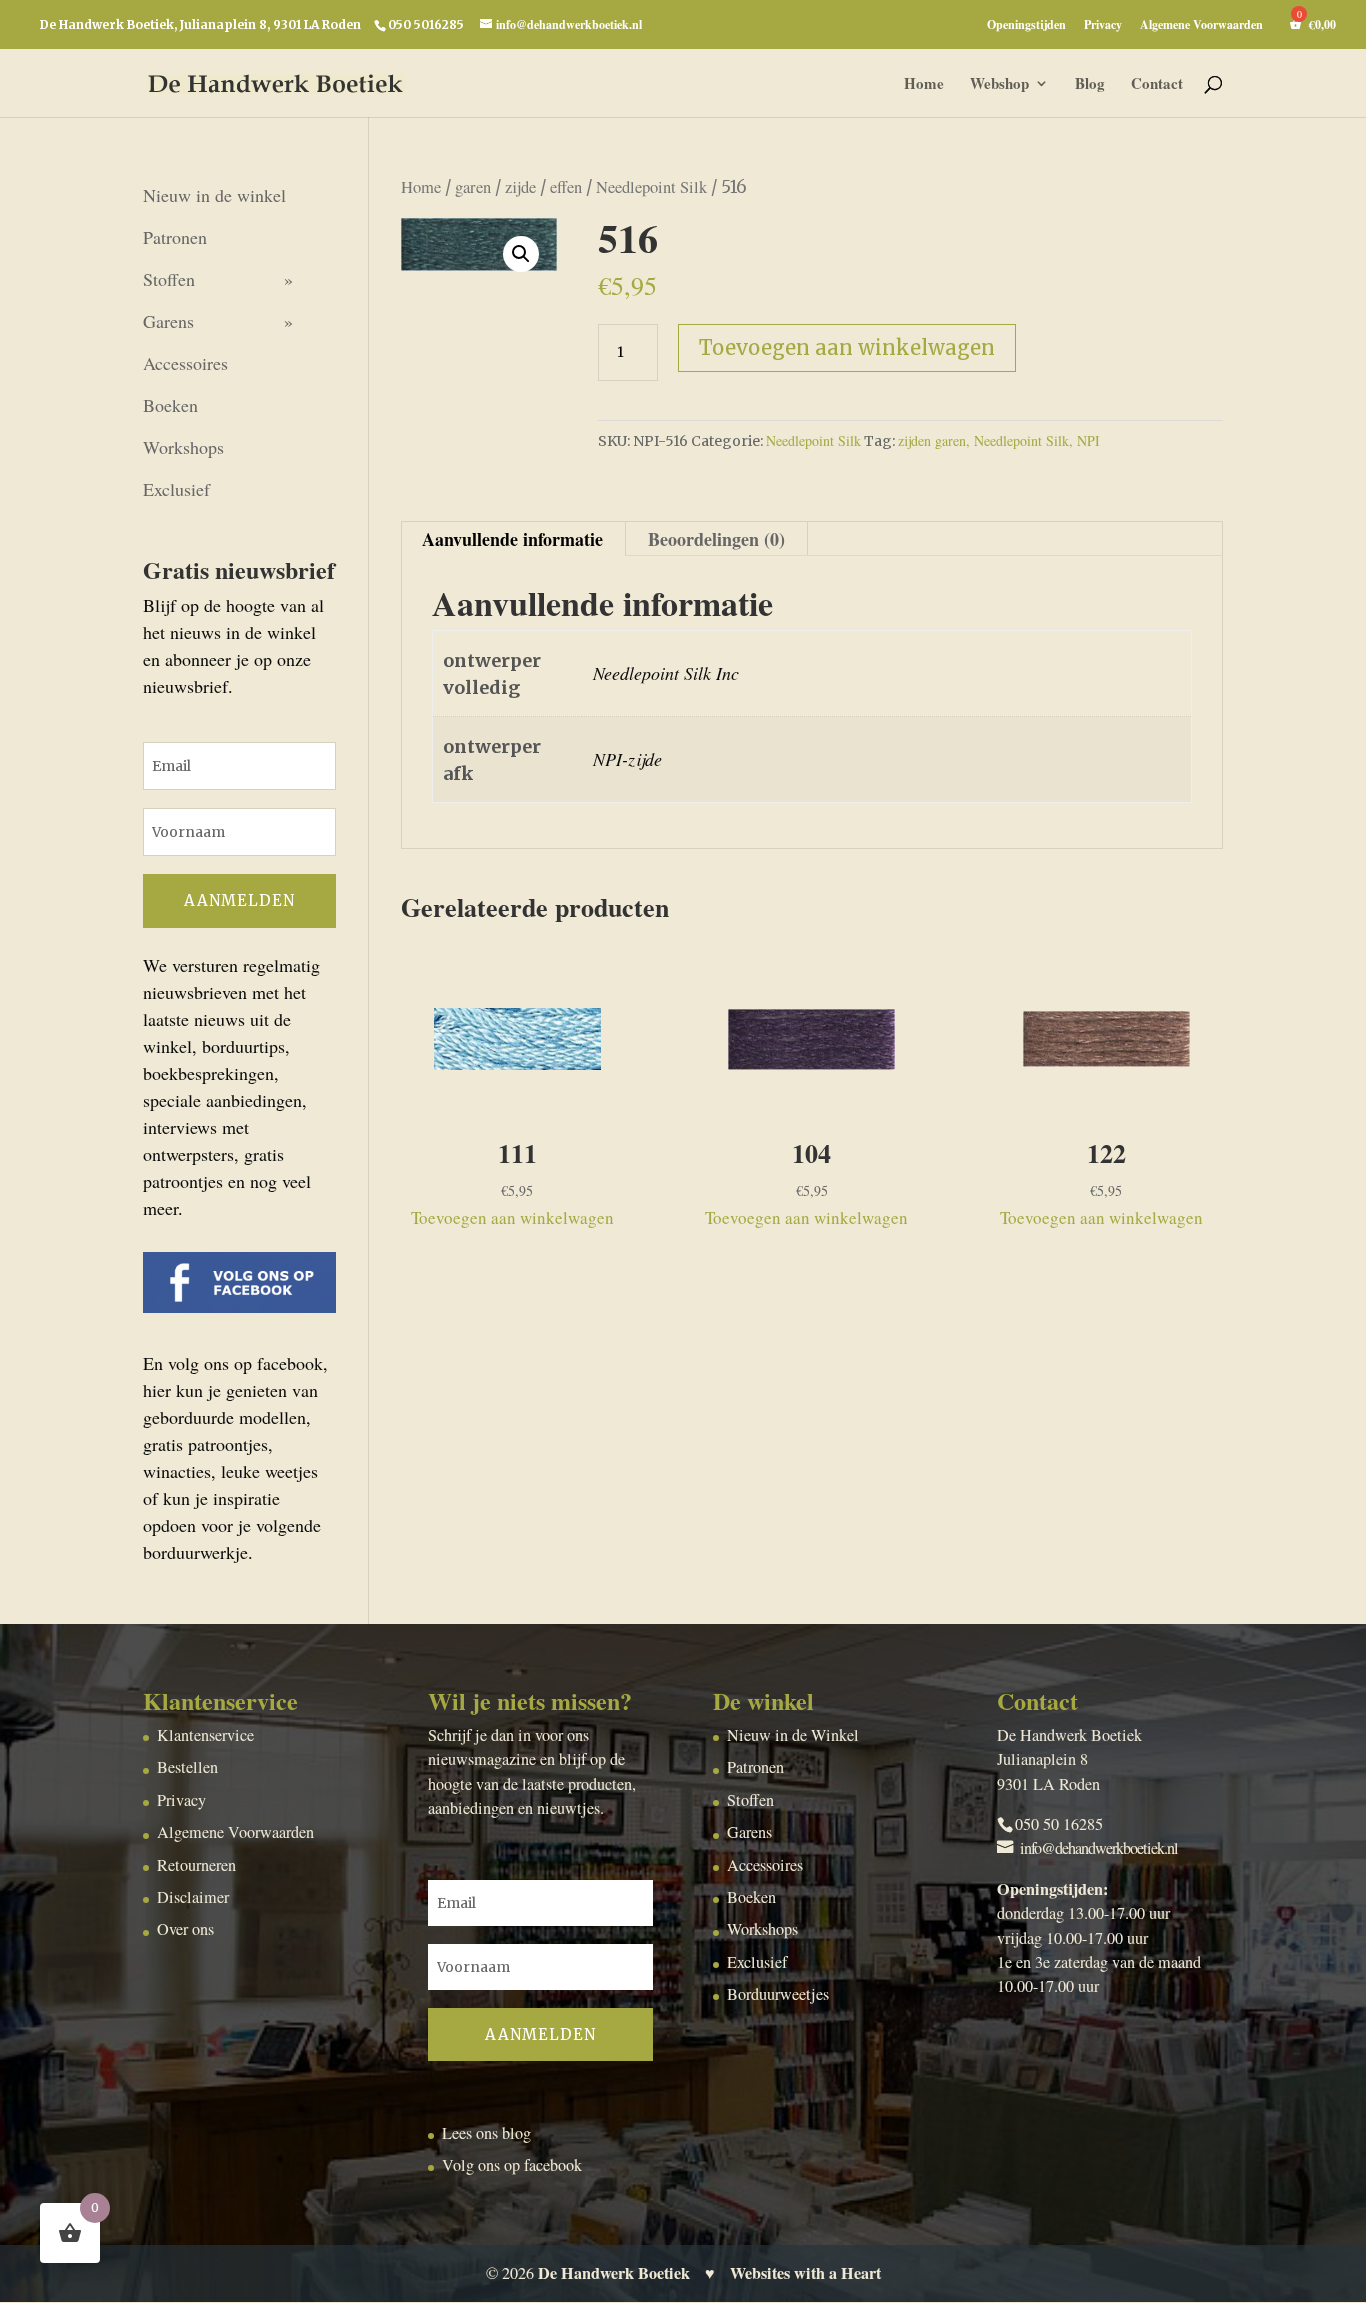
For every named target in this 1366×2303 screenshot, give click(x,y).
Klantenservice (205, 1735)
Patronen (175, 237)
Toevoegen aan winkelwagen (847, 347)
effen (566, 187)
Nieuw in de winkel (214, 195)
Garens (168, 321)
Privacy (1103, 26)
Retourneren (196, 1865)
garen (473, 187)
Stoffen (169, 279)
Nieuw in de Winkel (793, 1735)
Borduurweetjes (778, 1994)
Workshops (183, 447)
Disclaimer (193, 1897)
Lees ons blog (486, 2133)
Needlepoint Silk (651, 187)
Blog (1090, 85)
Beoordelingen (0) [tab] (716, 539)
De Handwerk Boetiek (614, 2273)
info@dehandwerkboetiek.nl (1099, 1848)
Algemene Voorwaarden (1201, 26)
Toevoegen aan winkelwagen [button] (512, 1217)
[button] (521, 254)
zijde (520, 187)
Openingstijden (1026, 26)
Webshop (999, 85)
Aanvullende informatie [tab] (512, 539)
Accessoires (185, 363)
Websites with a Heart (805, 2273)
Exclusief (176, 489)
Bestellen (187, 1767)
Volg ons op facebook (512, 2165)
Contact (1157, 85)
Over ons (185, 1929)
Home (924, 85)
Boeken (170, 405)
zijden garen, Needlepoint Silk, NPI (999, 440)
